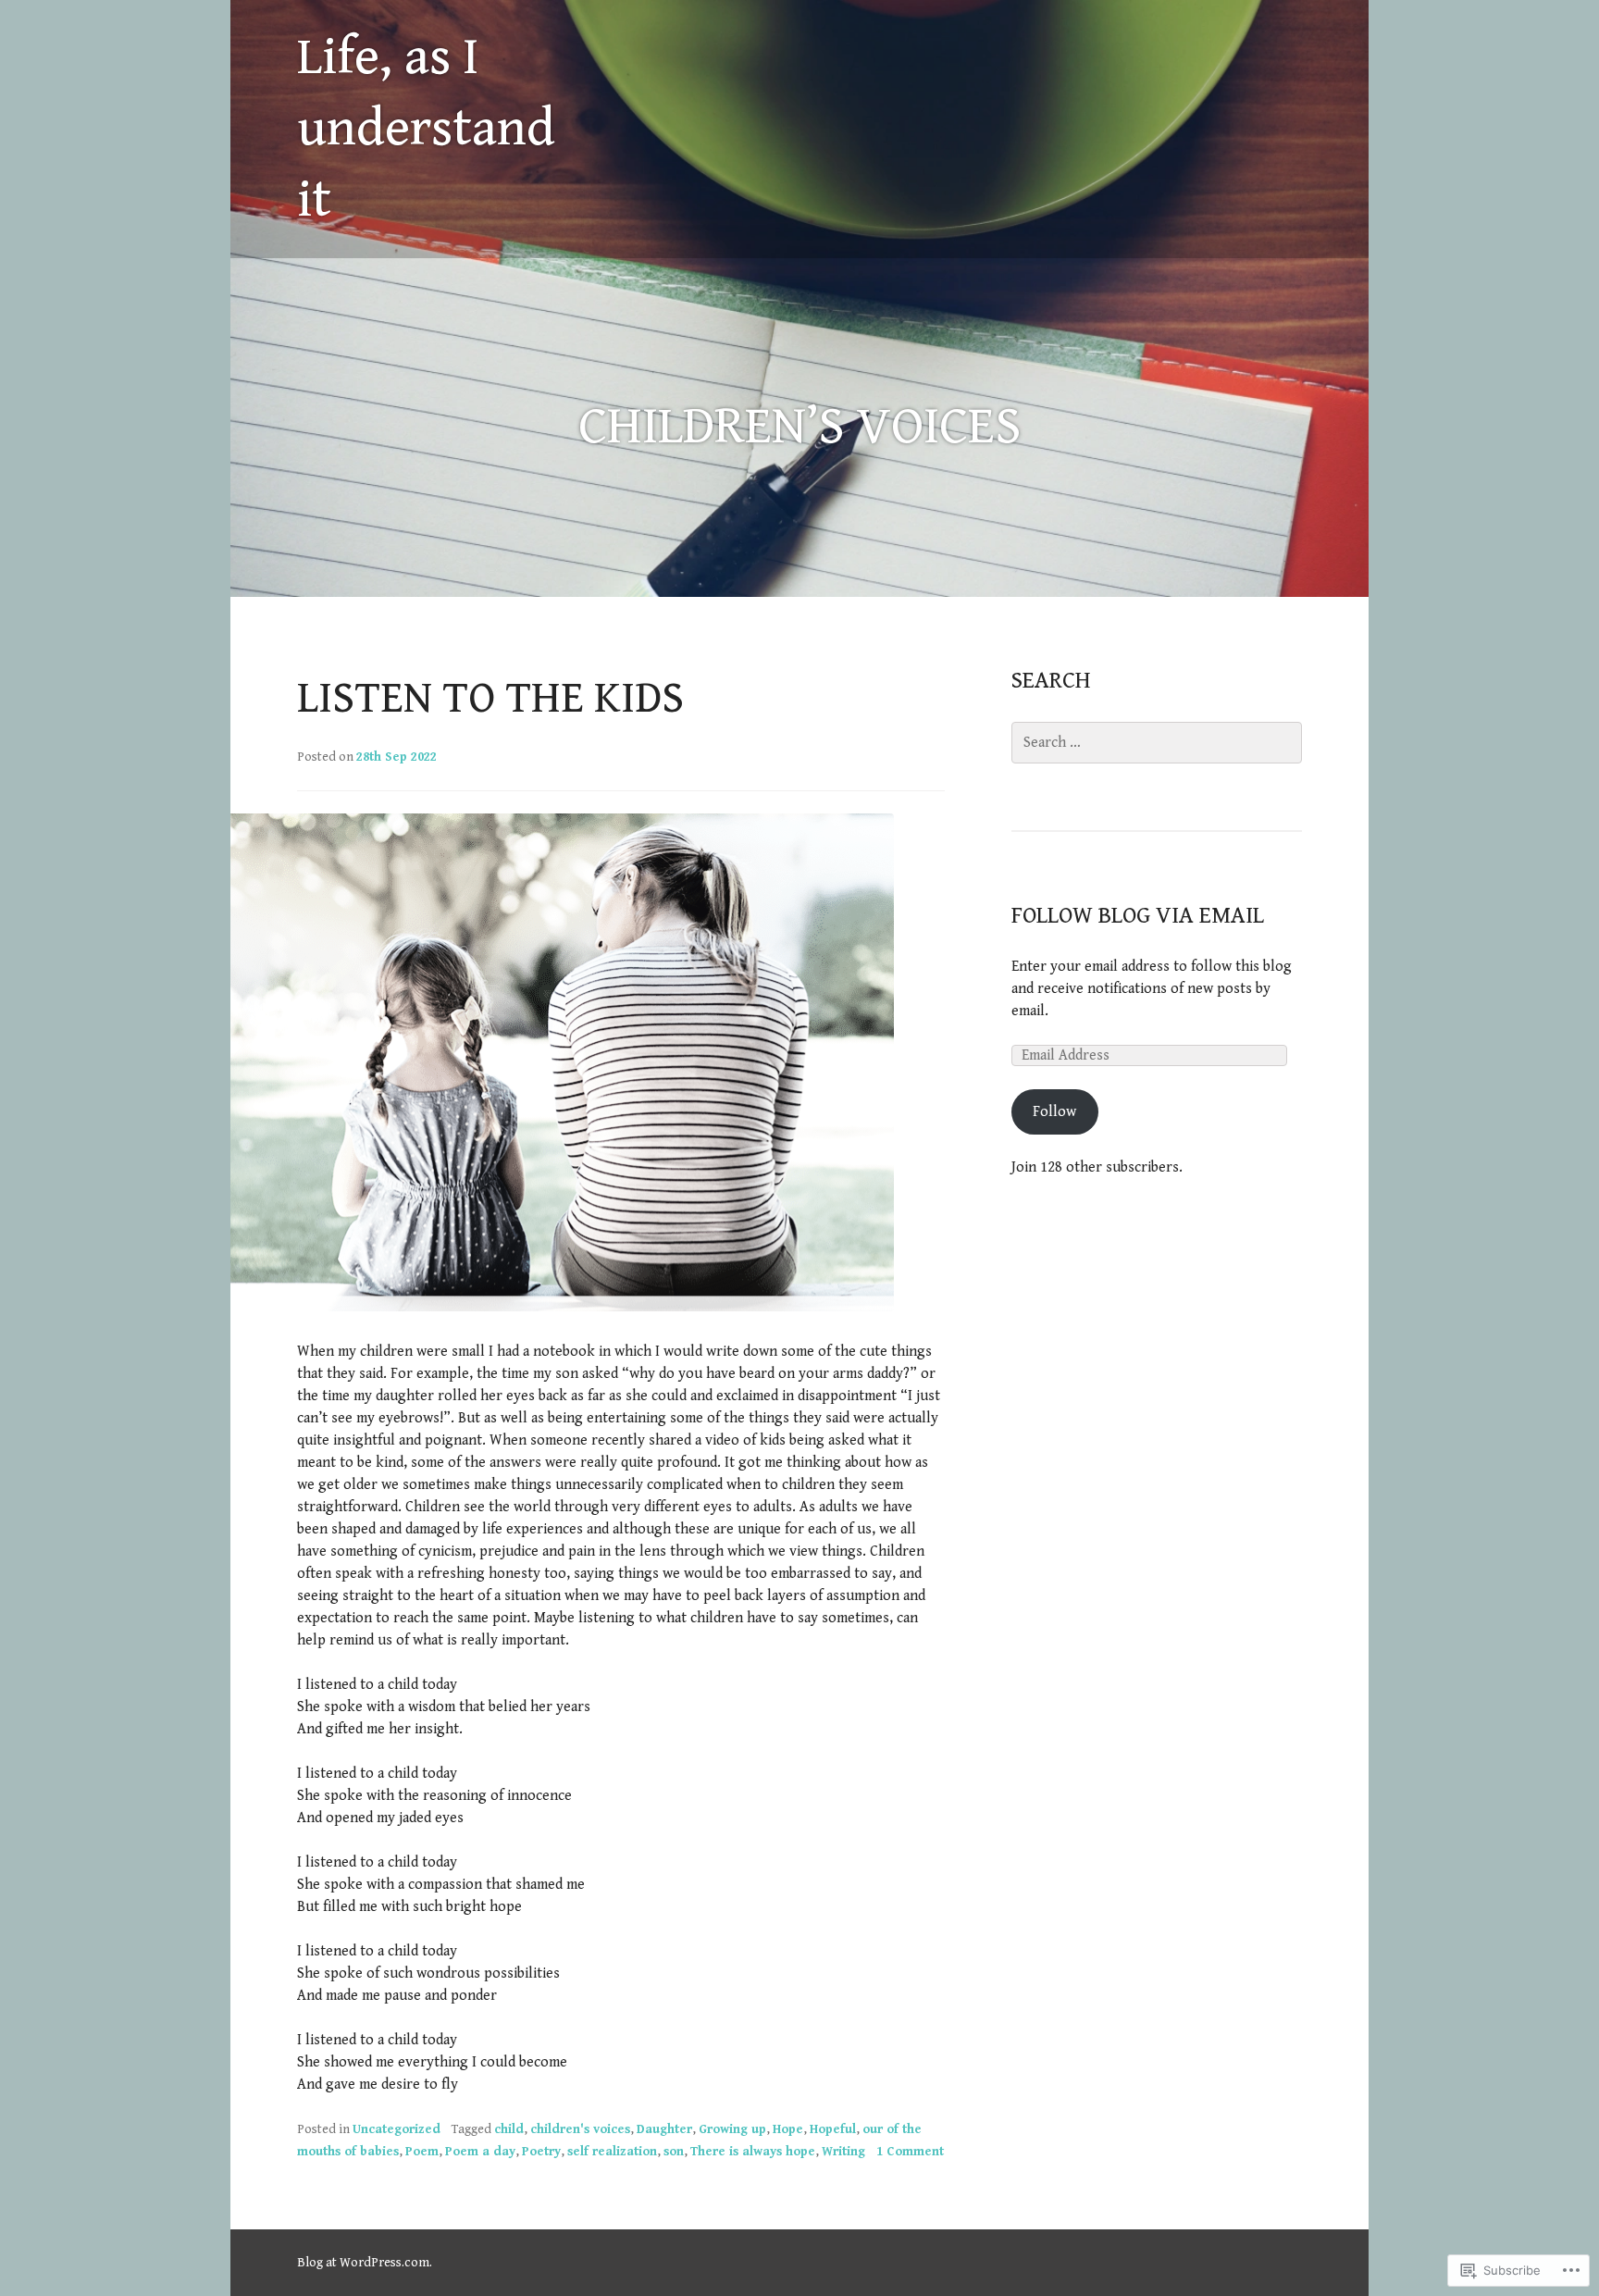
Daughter (664, 2129)
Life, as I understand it (426, 129)
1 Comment (910, 2152)
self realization (612, 2152)
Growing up (732, 2129)
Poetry (541, 2152)
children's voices (580, 2129)
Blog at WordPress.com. (365, 2263)
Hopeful (833, 2129)
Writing (843, 2152)
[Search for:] (1157, 743)
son (674, 2152)
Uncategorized (397, 2129)
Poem (422, 2152)
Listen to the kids (490, 699)
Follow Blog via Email (1138, 916)
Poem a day (480, 2152)
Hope (788, 2129)
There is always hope (753, 2152)
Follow (1054, 1112)
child (509, 2129)
